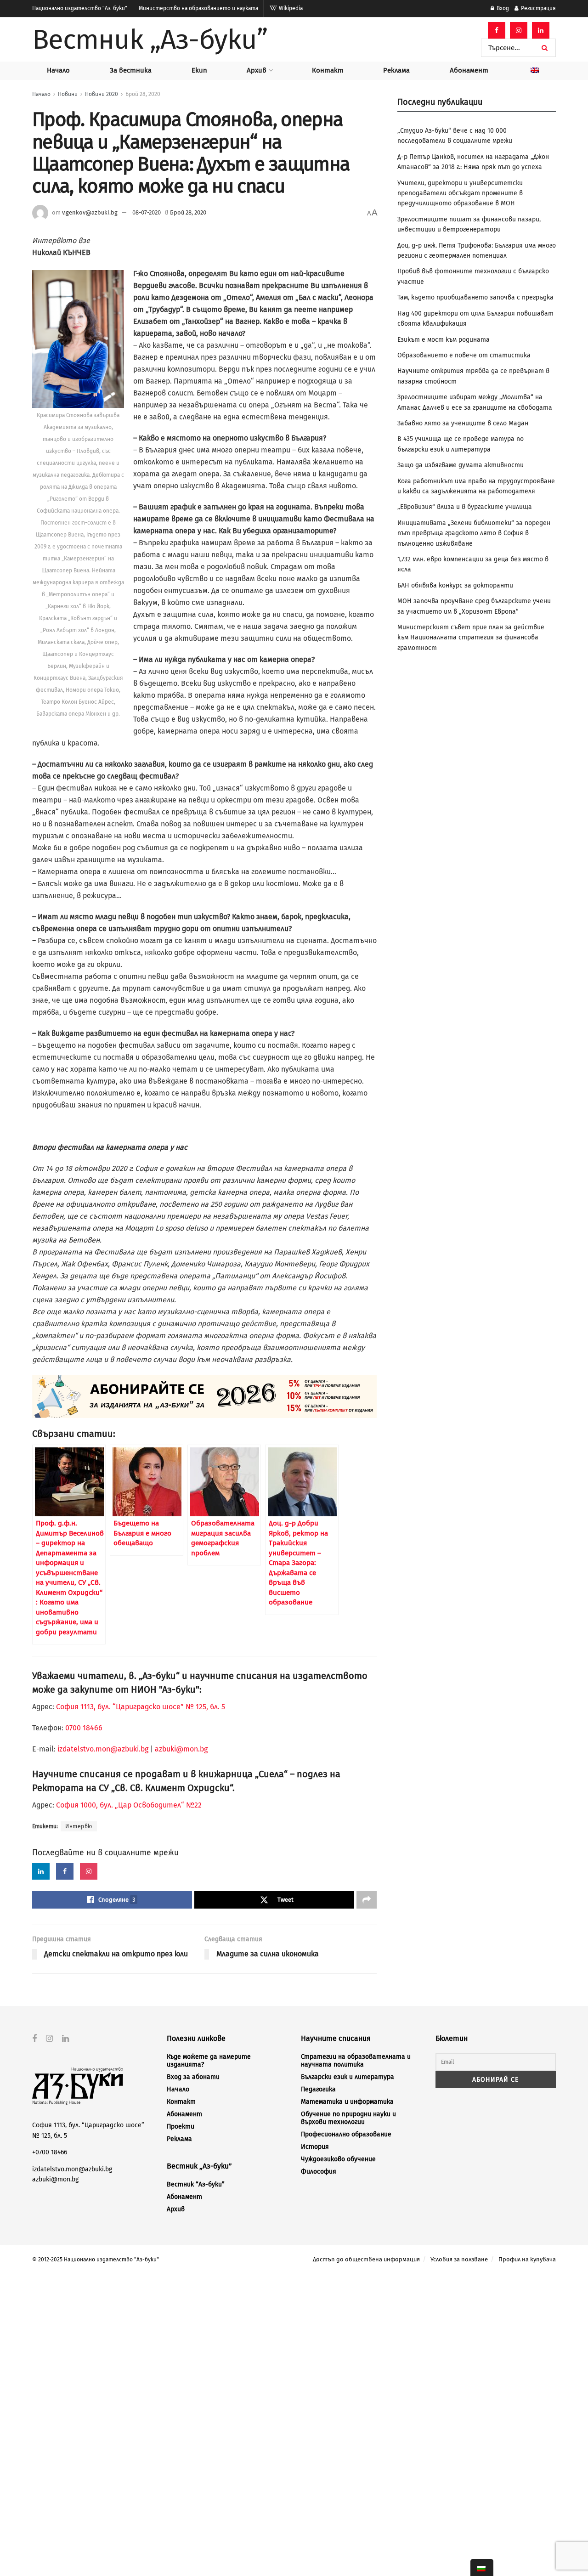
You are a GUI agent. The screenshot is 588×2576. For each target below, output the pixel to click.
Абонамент (469, 70)
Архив (257, 70)
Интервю (79, 1826)
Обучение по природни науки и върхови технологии (348, 2118)
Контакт (328, 70)
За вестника (131, 70)
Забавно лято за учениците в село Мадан (463, 423)
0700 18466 (84, 1728)
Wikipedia (290, 8)
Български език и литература (348, 2077)
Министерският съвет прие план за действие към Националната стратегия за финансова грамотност (471, 638)
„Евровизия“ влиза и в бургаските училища (465, 507)
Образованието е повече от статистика (464, 355)
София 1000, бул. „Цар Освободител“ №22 (129, 1805)
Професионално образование (346, 2134)
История (315, 2147)
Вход (502, 8)
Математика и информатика (347, 2102)
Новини (68, 94)
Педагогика (318, 2089)
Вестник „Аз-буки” (150, 40)
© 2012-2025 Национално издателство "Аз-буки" (96, 2260)
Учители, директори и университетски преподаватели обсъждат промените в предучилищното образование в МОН (460, 193)
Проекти (181, 2127)
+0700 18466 (50, 2152)
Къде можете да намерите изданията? (209, 2061)
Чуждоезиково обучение (338, 2159)
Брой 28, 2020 (143, 94)
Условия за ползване (459, 2259)
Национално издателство (80, 8)
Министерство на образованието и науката (198, 8)
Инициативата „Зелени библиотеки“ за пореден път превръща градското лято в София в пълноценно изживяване (474, 533)
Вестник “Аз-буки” (196, 2184)
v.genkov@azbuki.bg (90, 212)
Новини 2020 (102, 94)
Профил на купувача (527, 2259)
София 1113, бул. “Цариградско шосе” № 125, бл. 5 (140, 1707)
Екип (199, 70)
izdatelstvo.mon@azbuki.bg (103, 1749)
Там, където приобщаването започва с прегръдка (475, 297)
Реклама (396, 70)
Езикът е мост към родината (444, 340)
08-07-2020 (147, 212)
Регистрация (538, 8)
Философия (319, 2172)
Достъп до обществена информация (366, 2259)
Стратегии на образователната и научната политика (356, 2061)
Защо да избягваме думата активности (461, 465)
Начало (58, 70)
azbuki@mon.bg (181, 1749)
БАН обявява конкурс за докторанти (455, 585)
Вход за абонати (193, 2077)
